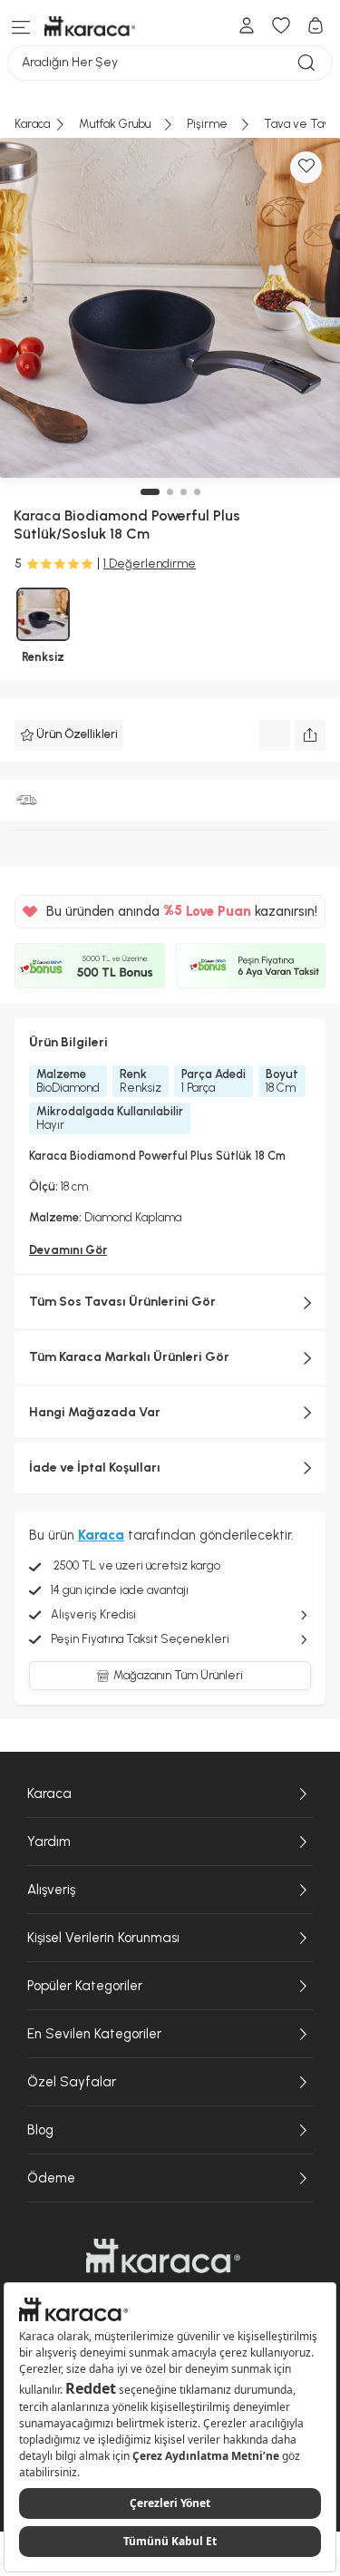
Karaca (49, 1793)
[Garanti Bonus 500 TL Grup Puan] (90, 966)
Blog (40, 2130)
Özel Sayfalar (72, 2082)
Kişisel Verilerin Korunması (103, 1938)
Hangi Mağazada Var (95, 1412)
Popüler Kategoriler (85, 1986)
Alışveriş (51, 1890)
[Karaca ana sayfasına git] (163, 2256)
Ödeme (51, 2178)
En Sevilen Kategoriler (94, 2034)
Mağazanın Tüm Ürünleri (178, 1675)
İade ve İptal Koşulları (95, 1468)
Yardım (49, 1842)
